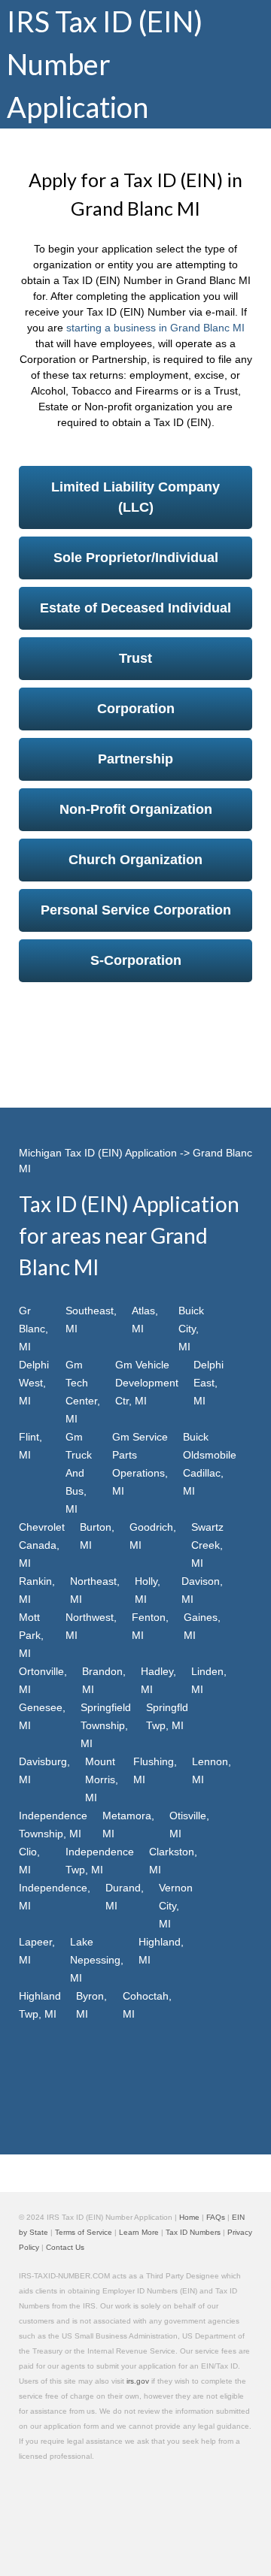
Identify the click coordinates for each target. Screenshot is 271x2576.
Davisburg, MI (44, 1770)
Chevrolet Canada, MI (42, 1545)
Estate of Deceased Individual (135, 608)
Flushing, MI (155, 1770)
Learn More (139, 2232)
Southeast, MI (91, 1320)
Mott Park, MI (31, 1635)
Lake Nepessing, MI (97, 1960)
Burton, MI (97, 1536)
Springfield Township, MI (106, 1725)
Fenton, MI (150, 1626)
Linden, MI (209, 1680)
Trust (135, 658)
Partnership (135, 759)
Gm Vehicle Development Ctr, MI (147, 1383)
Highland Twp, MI (40, 2005)
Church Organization (135, 860)
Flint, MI (30, 1446)
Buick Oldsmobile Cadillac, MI (210, 1464)
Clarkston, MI (173, 1861)
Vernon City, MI (176, 1906)
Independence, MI (55, 1897)
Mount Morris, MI (102, 1779)
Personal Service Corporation (136, 910)
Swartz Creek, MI (207, 1545)
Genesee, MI (42, 1716)
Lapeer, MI (37, 1951)
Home (189, 2217)
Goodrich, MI (153, 1536)
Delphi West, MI (34, 1383)
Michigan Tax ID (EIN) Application (98, 1153)
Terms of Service (84, 2232)
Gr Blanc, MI (33, 1329)
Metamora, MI (128, 1825)
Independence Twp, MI (100, 1861)
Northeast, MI (95, 1590)
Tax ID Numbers (193, 2232)
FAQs (216, 2217)
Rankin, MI (37, 1590)
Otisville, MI (189, 1825)
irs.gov (138, 2381)
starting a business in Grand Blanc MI (155, 328)
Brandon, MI (104, 1680)
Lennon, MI (212, 1770)
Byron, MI (91, 2005)
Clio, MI (29, 1861)
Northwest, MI (91, 1626)
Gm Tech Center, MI (83, 1392)
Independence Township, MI (53, 1825)
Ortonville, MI (43, 1680)
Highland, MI (161, 1951)
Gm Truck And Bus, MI (79, 1473)
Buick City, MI (191, 1329)
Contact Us (65, 2247)
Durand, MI (125, 1897)
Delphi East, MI (209, 1383)
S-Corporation (136, 960)
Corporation (136, 709)
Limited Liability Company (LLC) (135, 497)
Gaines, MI (202, 1626)
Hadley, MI (158, 1680)
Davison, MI (202, 1590)
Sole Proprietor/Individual (136, 558)
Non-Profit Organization (136, 809)
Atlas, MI (145, 1320)
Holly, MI (148, 1590)
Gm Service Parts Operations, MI (140, 1464)
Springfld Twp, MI (167, 1716)
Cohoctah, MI (147, 2005)
